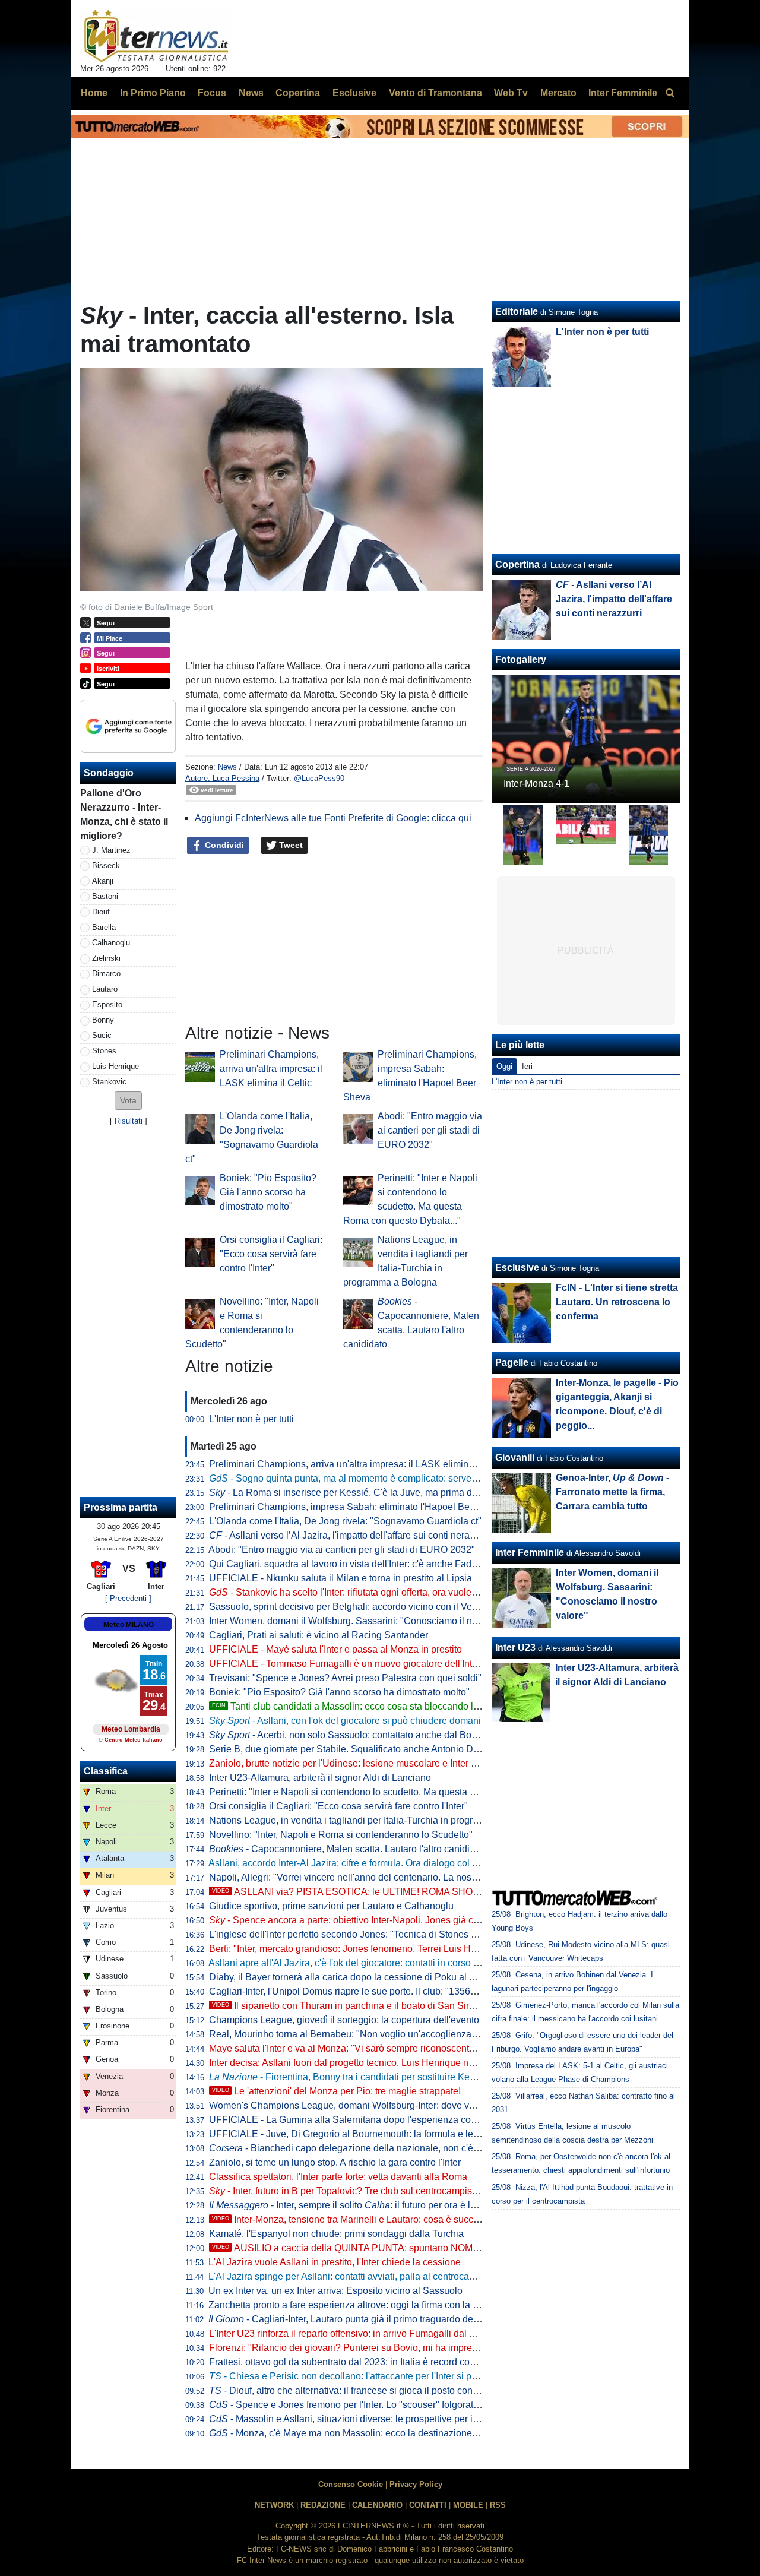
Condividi (223, 845)
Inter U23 (515, 1648)
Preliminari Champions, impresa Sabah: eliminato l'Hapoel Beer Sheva (358, 1507)
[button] (128, 1101)
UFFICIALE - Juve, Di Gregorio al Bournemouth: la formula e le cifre (351, 2134)
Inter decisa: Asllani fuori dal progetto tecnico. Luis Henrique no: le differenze (370, 2063)
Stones (104, 1051)
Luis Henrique (115, 1066)
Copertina (517, 564)
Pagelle (512, 1363)
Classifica (106, 1771)
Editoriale (517, 311)
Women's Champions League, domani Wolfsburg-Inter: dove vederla (352, 2105)
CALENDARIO (377, 2505)
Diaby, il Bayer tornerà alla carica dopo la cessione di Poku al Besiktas (357, 1977)
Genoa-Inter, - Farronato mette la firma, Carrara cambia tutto (612, 1492)
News (227, 767)
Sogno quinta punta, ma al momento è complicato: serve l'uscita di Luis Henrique (392, 1478)
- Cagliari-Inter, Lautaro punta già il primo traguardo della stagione (365, 2319)
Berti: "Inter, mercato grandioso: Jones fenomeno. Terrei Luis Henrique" (358, 1949)
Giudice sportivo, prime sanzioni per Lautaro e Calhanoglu (331, 1906)
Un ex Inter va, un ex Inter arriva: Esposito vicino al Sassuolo (335, 2291)
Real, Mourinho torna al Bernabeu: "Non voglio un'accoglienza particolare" (365, 2034)
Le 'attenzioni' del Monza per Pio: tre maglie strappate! (336, 2091)
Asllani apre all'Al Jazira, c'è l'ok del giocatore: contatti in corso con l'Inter (361, 1963)
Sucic (102, 1035)
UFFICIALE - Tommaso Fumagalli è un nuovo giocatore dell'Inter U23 (355, 1664)
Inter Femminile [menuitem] (623, 93)
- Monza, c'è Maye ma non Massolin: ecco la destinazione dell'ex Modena (374, 2433)
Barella (104, 927)
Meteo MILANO (129, 1625)
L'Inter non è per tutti (251, 1419)
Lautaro (105, 989)
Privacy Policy (416, 2484)
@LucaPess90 (319, 778)
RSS (498, 2505)
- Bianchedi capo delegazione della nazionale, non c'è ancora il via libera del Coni (400, 2148)
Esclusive (517, 1268)
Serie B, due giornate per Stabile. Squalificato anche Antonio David (350, 1749)
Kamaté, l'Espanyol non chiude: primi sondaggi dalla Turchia (336, 2234)
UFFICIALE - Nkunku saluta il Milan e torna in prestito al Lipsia (341, 1578)
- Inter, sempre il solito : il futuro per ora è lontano (354, 2205)
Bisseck (106, 865)
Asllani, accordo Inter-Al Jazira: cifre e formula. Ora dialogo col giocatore (360, 1863)
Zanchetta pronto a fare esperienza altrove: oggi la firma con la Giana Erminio (371, 2305)
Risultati (129, 1121)
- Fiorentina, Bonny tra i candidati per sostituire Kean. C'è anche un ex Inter (392, 2077)
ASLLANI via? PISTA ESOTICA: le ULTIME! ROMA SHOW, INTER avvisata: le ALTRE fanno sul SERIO (441, 1892)
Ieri (527, 1066)
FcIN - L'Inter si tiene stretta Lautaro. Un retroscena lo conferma (617, 1302)
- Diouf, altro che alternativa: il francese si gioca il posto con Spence (358, 2390)
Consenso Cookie (351, 2484)
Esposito (107, 1004)
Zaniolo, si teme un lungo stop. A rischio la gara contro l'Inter (335, 2162)
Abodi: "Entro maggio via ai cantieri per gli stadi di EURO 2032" (430, 1130)
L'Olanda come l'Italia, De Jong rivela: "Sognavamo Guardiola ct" (345, 1521)
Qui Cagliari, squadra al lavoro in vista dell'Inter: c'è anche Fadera (347, 1564)
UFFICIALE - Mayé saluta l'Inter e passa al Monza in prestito (335, 1649)
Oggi (504, 1066)
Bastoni (105, 896)
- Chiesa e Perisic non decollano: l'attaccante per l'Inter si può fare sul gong (374, 2376)
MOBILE (468, 2505)
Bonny (103, 1020)
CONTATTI (428, 2505)
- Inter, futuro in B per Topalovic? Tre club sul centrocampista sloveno (362, 2191)
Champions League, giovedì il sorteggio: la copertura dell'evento (344, 2020)
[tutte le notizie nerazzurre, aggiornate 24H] (156, 36)
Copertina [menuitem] (298, 93)
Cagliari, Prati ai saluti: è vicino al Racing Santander (319, 1635)
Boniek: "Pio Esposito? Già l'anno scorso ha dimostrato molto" (268, 1192)
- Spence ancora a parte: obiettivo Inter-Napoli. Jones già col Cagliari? (365, 1920)
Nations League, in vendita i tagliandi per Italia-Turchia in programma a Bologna (377, 1820)
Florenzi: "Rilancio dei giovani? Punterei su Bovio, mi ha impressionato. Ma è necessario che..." (410, 2348)
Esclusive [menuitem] (354, 93)
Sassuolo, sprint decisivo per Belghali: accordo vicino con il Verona (350, 1607)
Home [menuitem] (94, 93)
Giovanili (515, 1458)
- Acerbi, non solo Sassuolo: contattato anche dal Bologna (352, 1735)
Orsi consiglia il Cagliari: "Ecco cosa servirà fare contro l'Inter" (271, 1254)
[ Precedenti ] (128, 1598)
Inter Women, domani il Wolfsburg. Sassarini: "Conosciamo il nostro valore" (367, 1621)
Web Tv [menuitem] (511, 93)
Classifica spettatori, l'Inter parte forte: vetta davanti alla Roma (338, 2177)
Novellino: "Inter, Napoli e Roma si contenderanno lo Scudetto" (341, 1835)
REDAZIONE (323, 2505)
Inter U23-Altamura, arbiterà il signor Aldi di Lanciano (320, 1778)
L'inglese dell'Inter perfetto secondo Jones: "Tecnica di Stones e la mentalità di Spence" (392, 1934)
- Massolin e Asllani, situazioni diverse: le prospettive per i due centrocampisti (382, 2419)
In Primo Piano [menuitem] (153, 93)
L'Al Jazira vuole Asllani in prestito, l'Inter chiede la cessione (335, 2262)
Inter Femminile (530, 1553)
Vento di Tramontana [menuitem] (436, 93)
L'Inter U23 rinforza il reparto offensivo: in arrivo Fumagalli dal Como (352, 2333)
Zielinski (106, 958)
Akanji (103, 881)
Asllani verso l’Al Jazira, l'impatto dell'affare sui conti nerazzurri (351, 1535)
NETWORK (274, 2505)
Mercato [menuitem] (558, 93)
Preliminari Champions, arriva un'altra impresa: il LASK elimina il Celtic (271, 1069)
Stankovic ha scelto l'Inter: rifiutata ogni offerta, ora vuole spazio (355, 1592)
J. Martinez (111, 850)
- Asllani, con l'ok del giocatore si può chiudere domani (345, 1721)
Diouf (101, 912)
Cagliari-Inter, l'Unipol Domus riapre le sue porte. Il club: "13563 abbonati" (364, 1991)
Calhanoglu (111, 943)
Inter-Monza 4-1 (536, 784)
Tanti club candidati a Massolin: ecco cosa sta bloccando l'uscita (356, 1706)
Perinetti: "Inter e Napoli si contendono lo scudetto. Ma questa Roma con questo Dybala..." (398, 1792)
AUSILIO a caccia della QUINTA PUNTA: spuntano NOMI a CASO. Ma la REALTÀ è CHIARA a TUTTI (438, 2248)
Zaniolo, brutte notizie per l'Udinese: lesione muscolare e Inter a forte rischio (368, 1763)
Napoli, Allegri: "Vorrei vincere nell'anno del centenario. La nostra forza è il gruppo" (382, 1877)
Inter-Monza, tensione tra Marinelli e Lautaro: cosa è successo (353, 2219)
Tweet (290, 845)
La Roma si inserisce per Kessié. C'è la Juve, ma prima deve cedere (364, 1493)
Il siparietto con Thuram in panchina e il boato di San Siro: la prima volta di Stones (395, 2006)
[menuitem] (670, 93)
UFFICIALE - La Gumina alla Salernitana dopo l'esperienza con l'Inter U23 (365, 2120)
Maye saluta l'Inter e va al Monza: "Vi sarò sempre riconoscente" (343, 2048)
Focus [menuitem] (212, 93)
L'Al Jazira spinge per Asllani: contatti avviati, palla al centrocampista (353, 2276)
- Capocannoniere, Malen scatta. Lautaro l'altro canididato (349, 1849)
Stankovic (109, 1082)
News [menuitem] (251, 93)
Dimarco (106, 974)
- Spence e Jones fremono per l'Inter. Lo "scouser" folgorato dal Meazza (369, 2405)
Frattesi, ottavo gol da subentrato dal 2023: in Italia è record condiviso (354, 2362)
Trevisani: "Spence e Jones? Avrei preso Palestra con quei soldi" (345, 1678)
